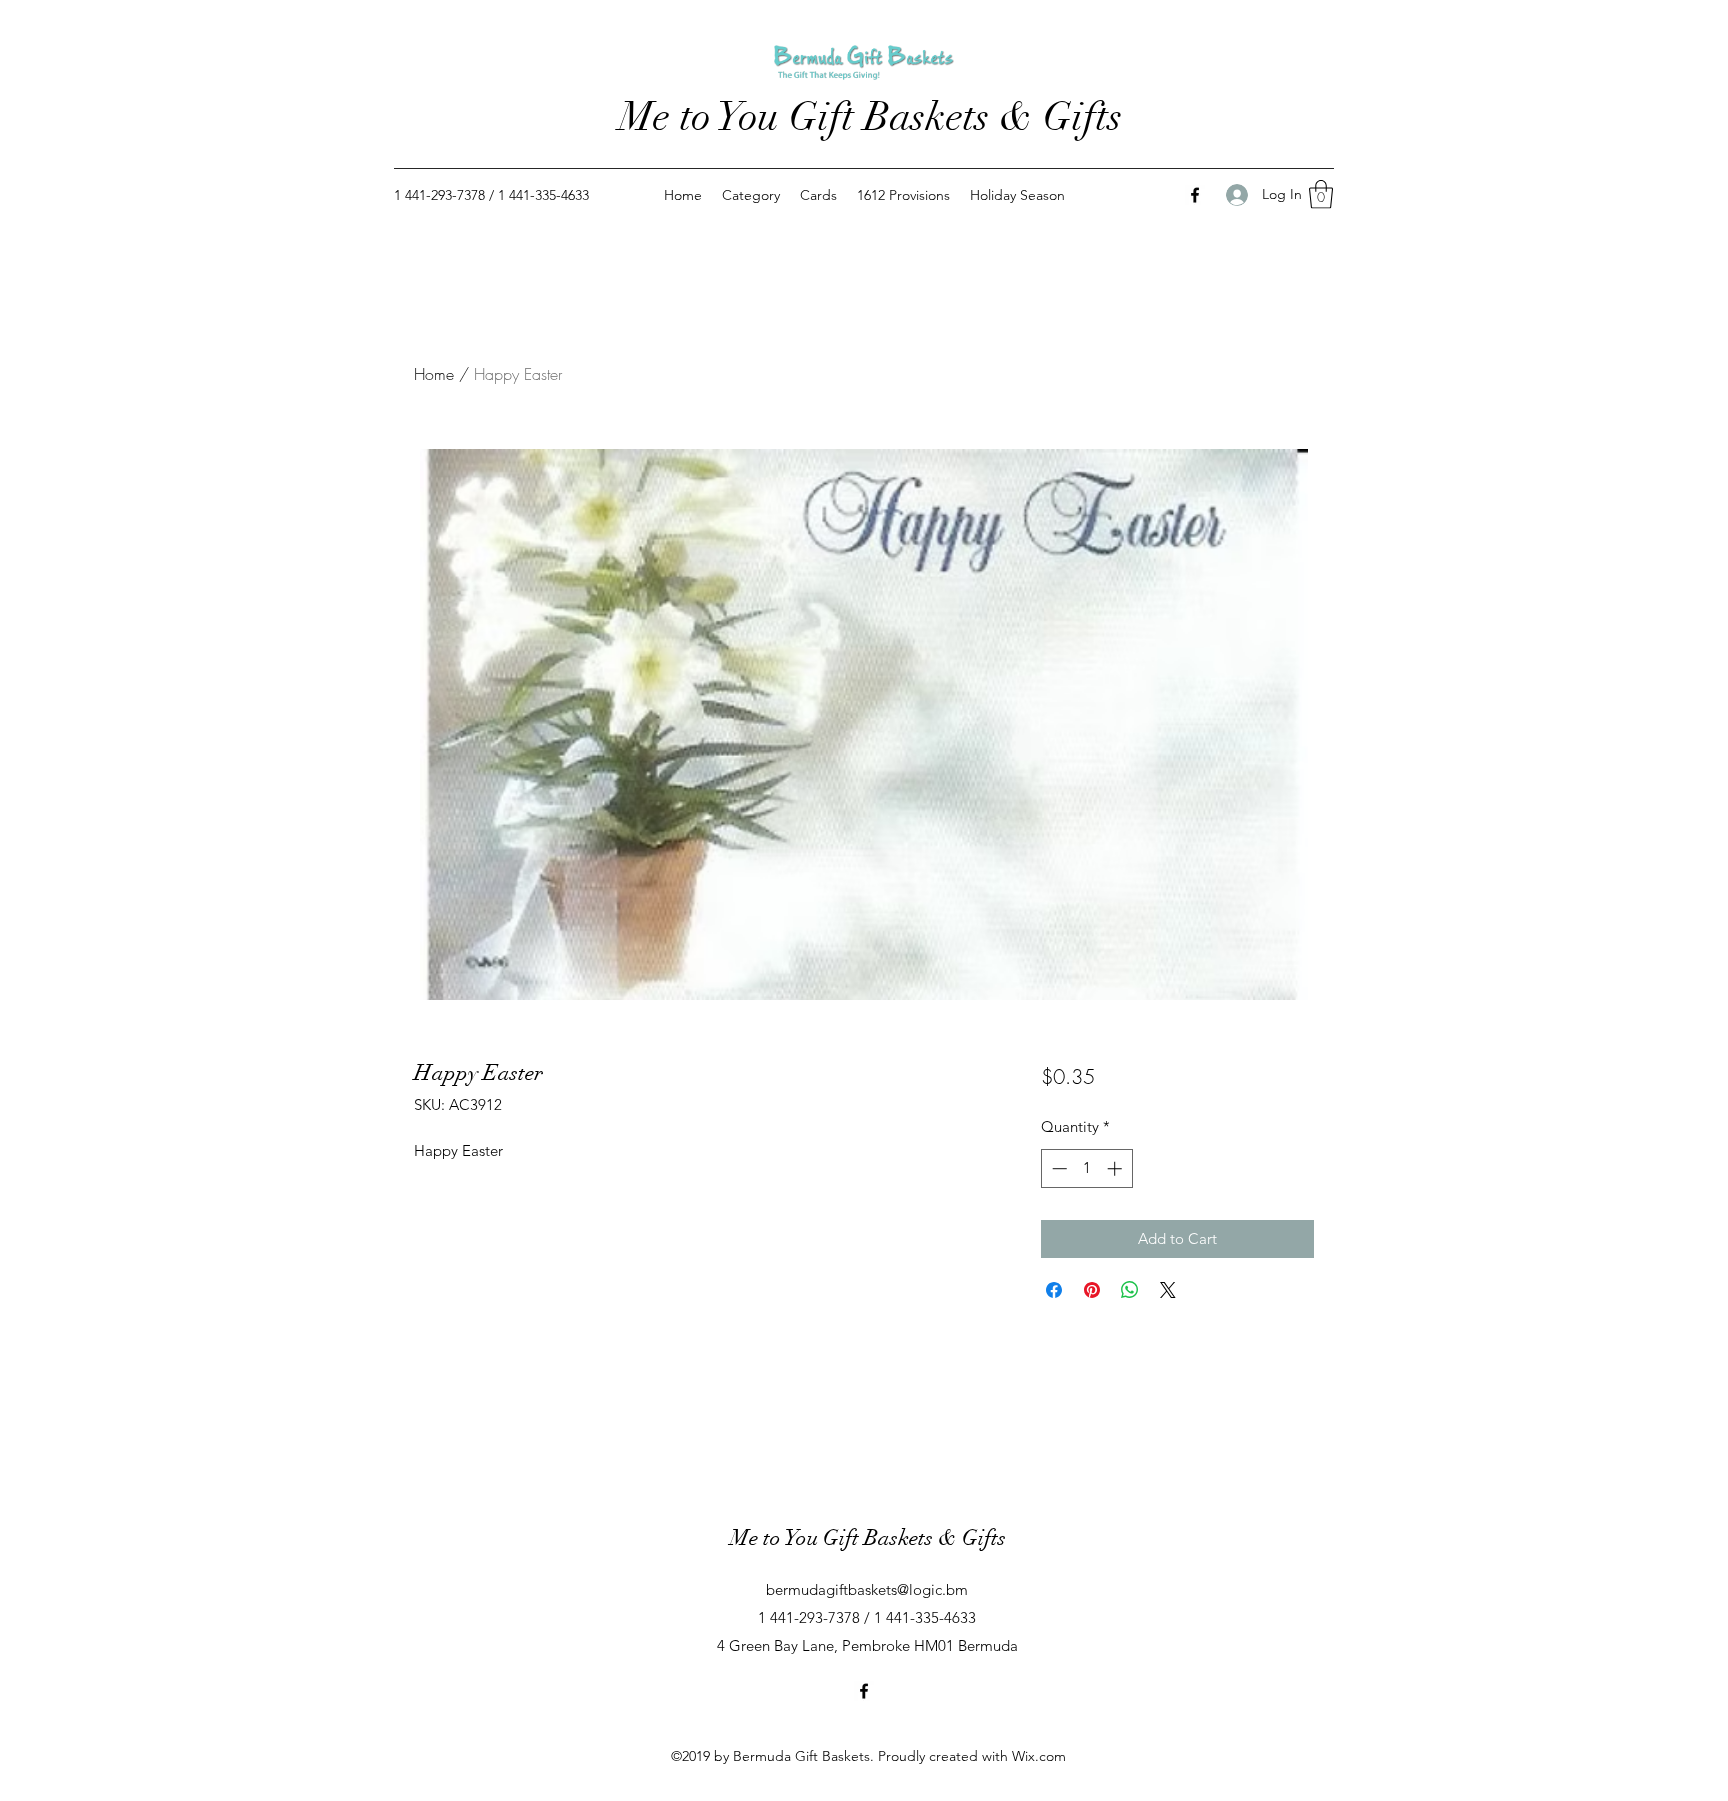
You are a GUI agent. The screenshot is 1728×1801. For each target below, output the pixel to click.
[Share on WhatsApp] (1130, 1290)
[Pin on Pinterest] (1092, 1290)
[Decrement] (1057, 1168)
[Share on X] (1168, 1290)
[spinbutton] (1086, 1168)
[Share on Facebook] (1054, 1290)
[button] (1321, 194)
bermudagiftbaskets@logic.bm (867, 1589)
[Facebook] (1195, 195)
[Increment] (1116, 1168)
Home (434, 374)
